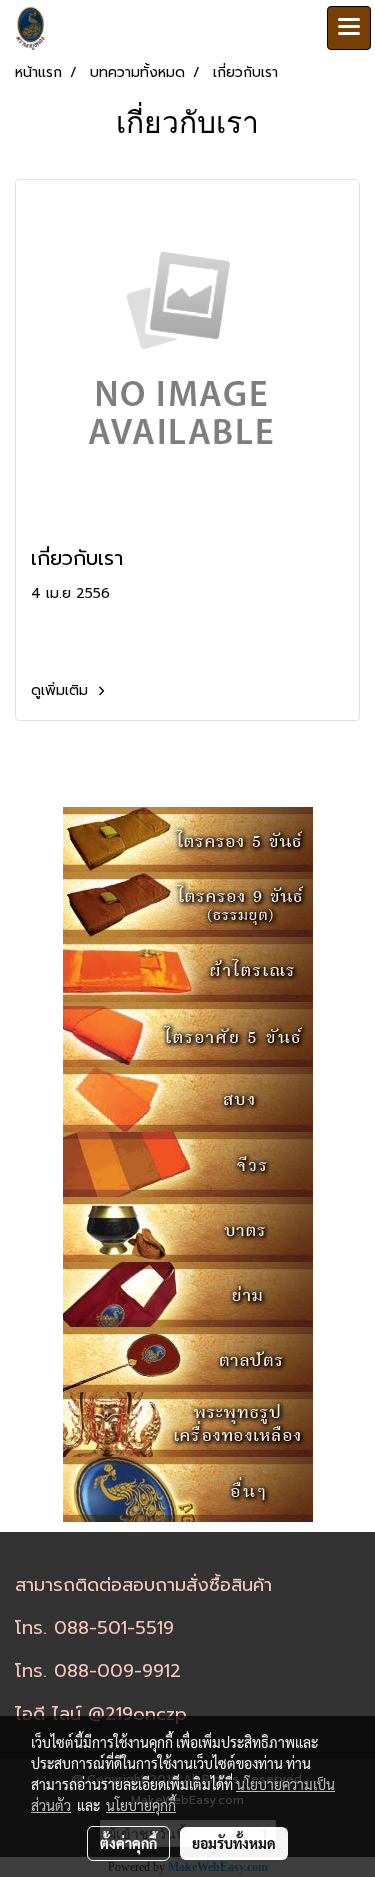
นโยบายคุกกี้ (141, 1805)
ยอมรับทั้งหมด (234, 1843)
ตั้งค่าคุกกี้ (128, 1843)
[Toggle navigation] (349, 28)
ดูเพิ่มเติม (62, 690)
